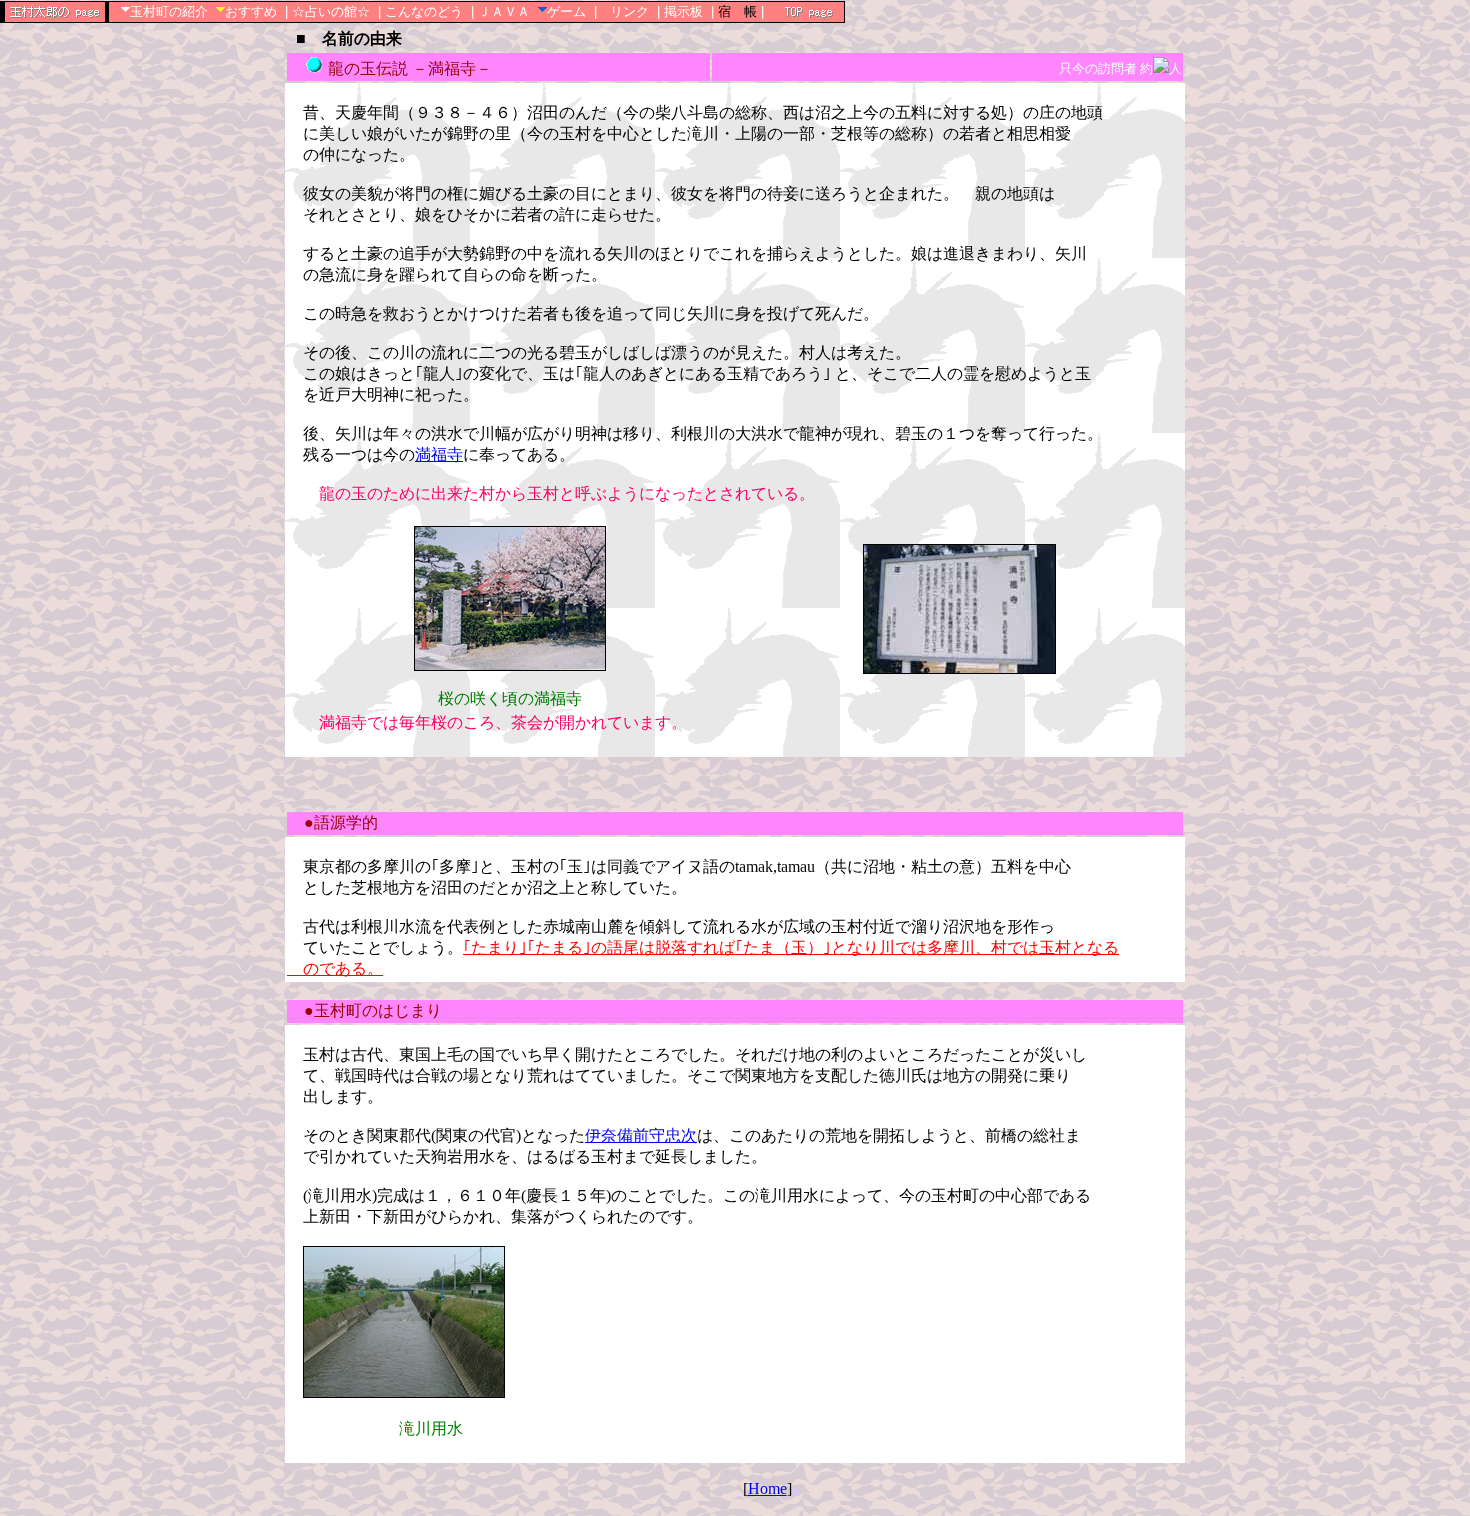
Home (767, 1488)
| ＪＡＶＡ (500, 11)
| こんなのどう (420, 11)
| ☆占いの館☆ (327, 11)
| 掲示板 (680, 11)
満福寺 (439, 454)
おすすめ (251, 11)
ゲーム (566, 11)
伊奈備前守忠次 (641, 1135)
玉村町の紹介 (169, 11)
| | (737, 11)
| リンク (621, 11)
